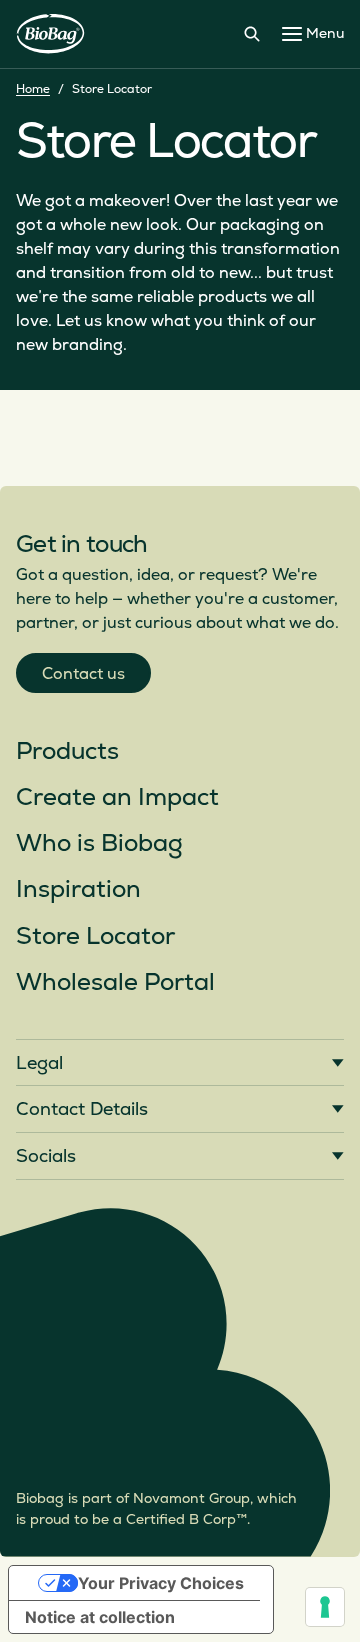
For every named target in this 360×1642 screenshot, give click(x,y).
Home (33, 89)
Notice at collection (100, 1617)
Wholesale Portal (115, 982)
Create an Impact (117, 797)
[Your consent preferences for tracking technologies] (325, 1607)
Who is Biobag (99, 843)
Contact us (83, 674)
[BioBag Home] (50, 34)
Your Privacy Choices (161, 1583)
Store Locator (95, 936)
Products (67, 751)
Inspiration (78, 889)
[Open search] (252, 34)
